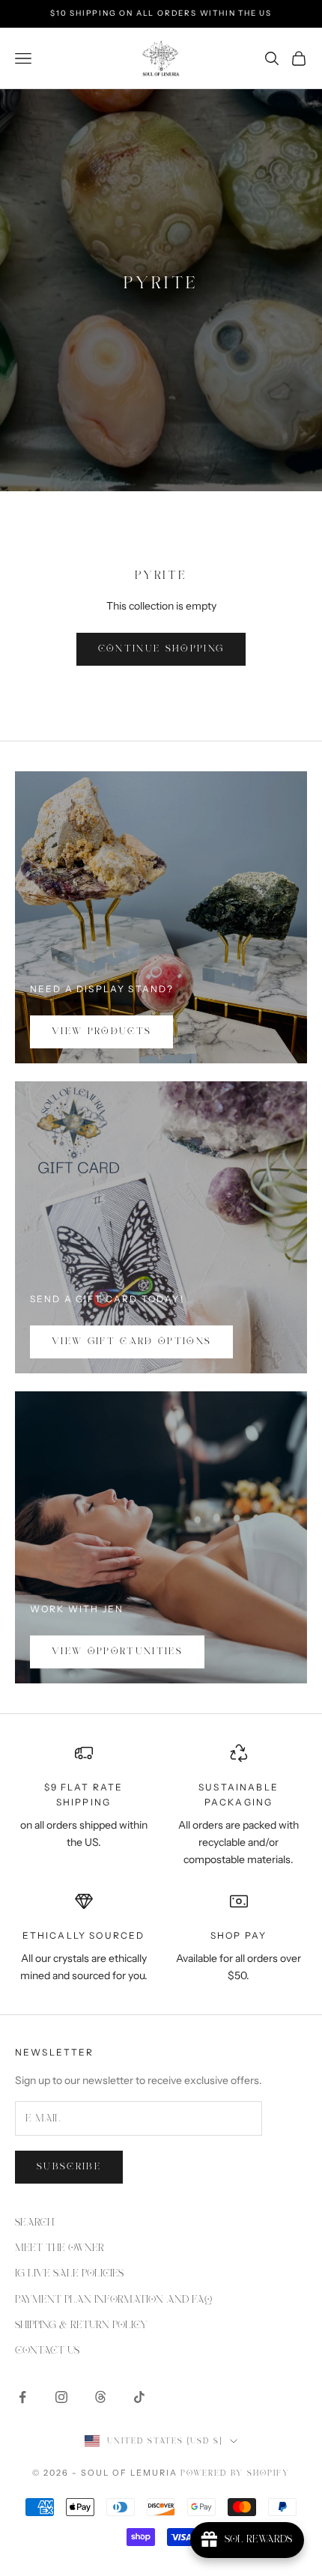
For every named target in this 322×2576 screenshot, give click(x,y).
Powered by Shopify (235, 2473)
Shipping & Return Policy (81, 2325)
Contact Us (47, 2351)
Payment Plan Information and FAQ (113, 2300)
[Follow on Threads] (100, 2397)
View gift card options (131, 1342)
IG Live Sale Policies (69, 2273)
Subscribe (69, 2167)
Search (34, 2223)
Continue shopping (161, 649)
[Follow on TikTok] (139, 2397)
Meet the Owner (60, 2248)
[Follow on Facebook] (22, 2397)
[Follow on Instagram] (61, 2397)
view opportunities (117, 1652)
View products (101, 1032)
